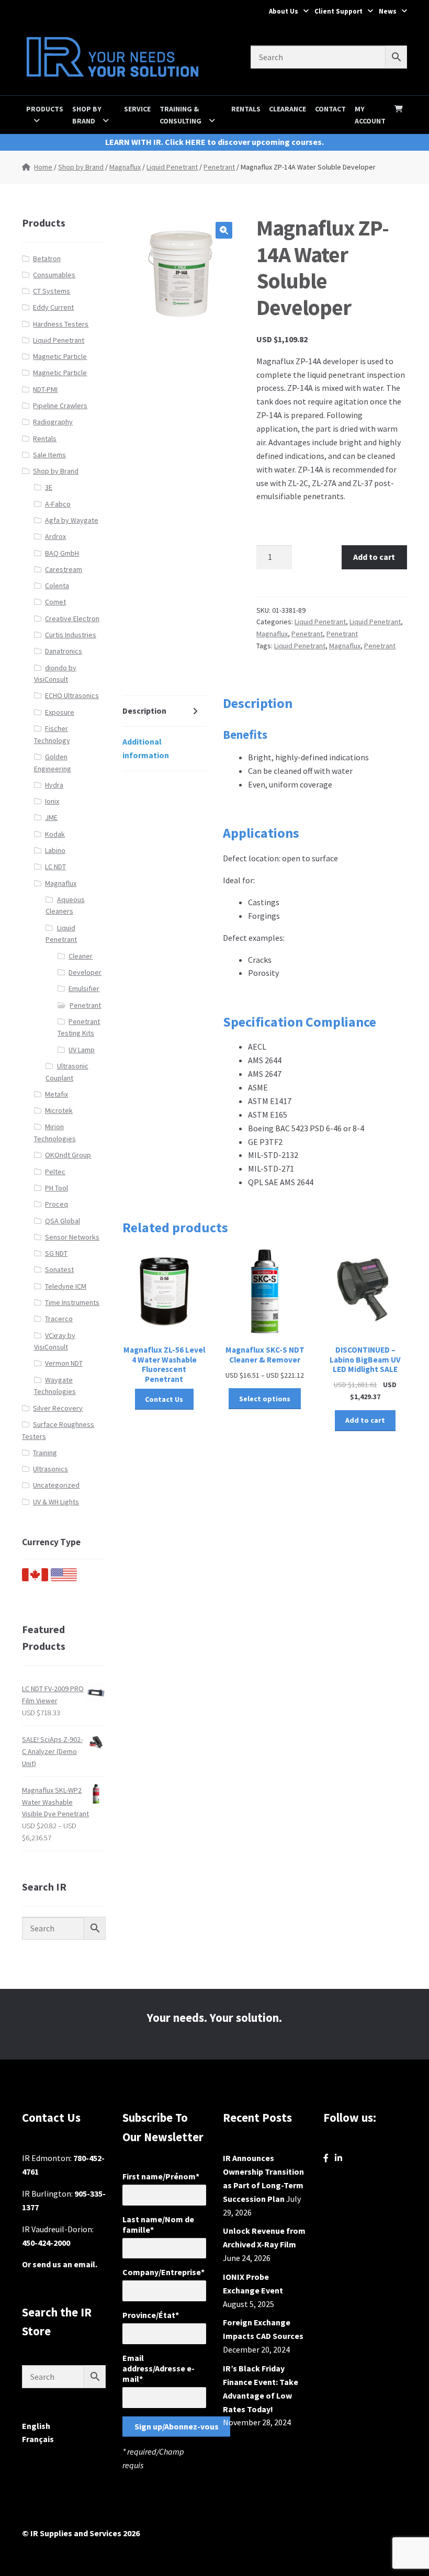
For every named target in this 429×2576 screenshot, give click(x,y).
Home (43, 167)
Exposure (60, 712)
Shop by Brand (87, 115)
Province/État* (151, 2315)
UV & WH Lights (56, 1502)
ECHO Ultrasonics (72, 695)
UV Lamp (82, 1050)
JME (51, 817)
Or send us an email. (60, 2264)
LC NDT (55, 867)
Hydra (54, 785)
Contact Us (164, 1399)
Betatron (47, 258)
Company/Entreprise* (163, 2272)
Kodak (55, 834)
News (388, 11)
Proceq (57, 1204)
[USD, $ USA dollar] (64, 1579)
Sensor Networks (72, 1237)
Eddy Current (53, 307)
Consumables (54, 275)
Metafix (57, 1094)
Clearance (287, 109)
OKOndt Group (68, 1155)
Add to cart (374, 557)
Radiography (53, 422)
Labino (55, 850)
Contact (330, 109)
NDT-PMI (45, 389)
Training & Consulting (180, 115)
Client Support (338, 11)
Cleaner (81, 956)
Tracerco (59, 1319)
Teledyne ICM (66, 1286)
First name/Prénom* (161, 2176)
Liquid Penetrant (172, 167)
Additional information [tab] (146, 748)
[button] (224, 230)
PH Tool (57, 1188)
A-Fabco (58, 504)
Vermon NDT (64, 1363)
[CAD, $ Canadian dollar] (35, 1579)
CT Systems (52, 291)
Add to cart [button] (365, 1420)
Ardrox (55, 536)
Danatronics (64, 651)
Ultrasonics (50, 1469)
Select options (265, 1399)
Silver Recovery (58, 1408)
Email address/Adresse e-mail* (159, 2368)
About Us (284, 11)
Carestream (64, 569)
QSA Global (63, 1221)
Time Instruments (72, 1302)
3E (49, 487)
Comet (55, 602)
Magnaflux (125, 167)
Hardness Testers (61, 324)
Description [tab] (144, 711)
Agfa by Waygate (72, 520)
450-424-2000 (46, 2243)
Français (38, 2439)
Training (45, 1453)
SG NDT (56, 1253)
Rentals (246, 109)
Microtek (59, 1110)
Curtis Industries (71, 635)
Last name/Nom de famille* (158, 2224)
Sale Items (49, 455)
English (36, 2426)
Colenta (57, 586)
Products (45, 109)
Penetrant (219, 167)
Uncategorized (56, 1485)
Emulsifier (84, 988)
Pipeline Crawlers (60, 406)
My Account (370, 115)
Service (137, 109)
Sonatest (59, 1269)
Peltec (55, 1172)
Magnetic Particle (60, 356)
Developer (85, 972)
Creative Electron (72, 618)
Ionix (52, 801)
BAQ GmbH (62, 553)
